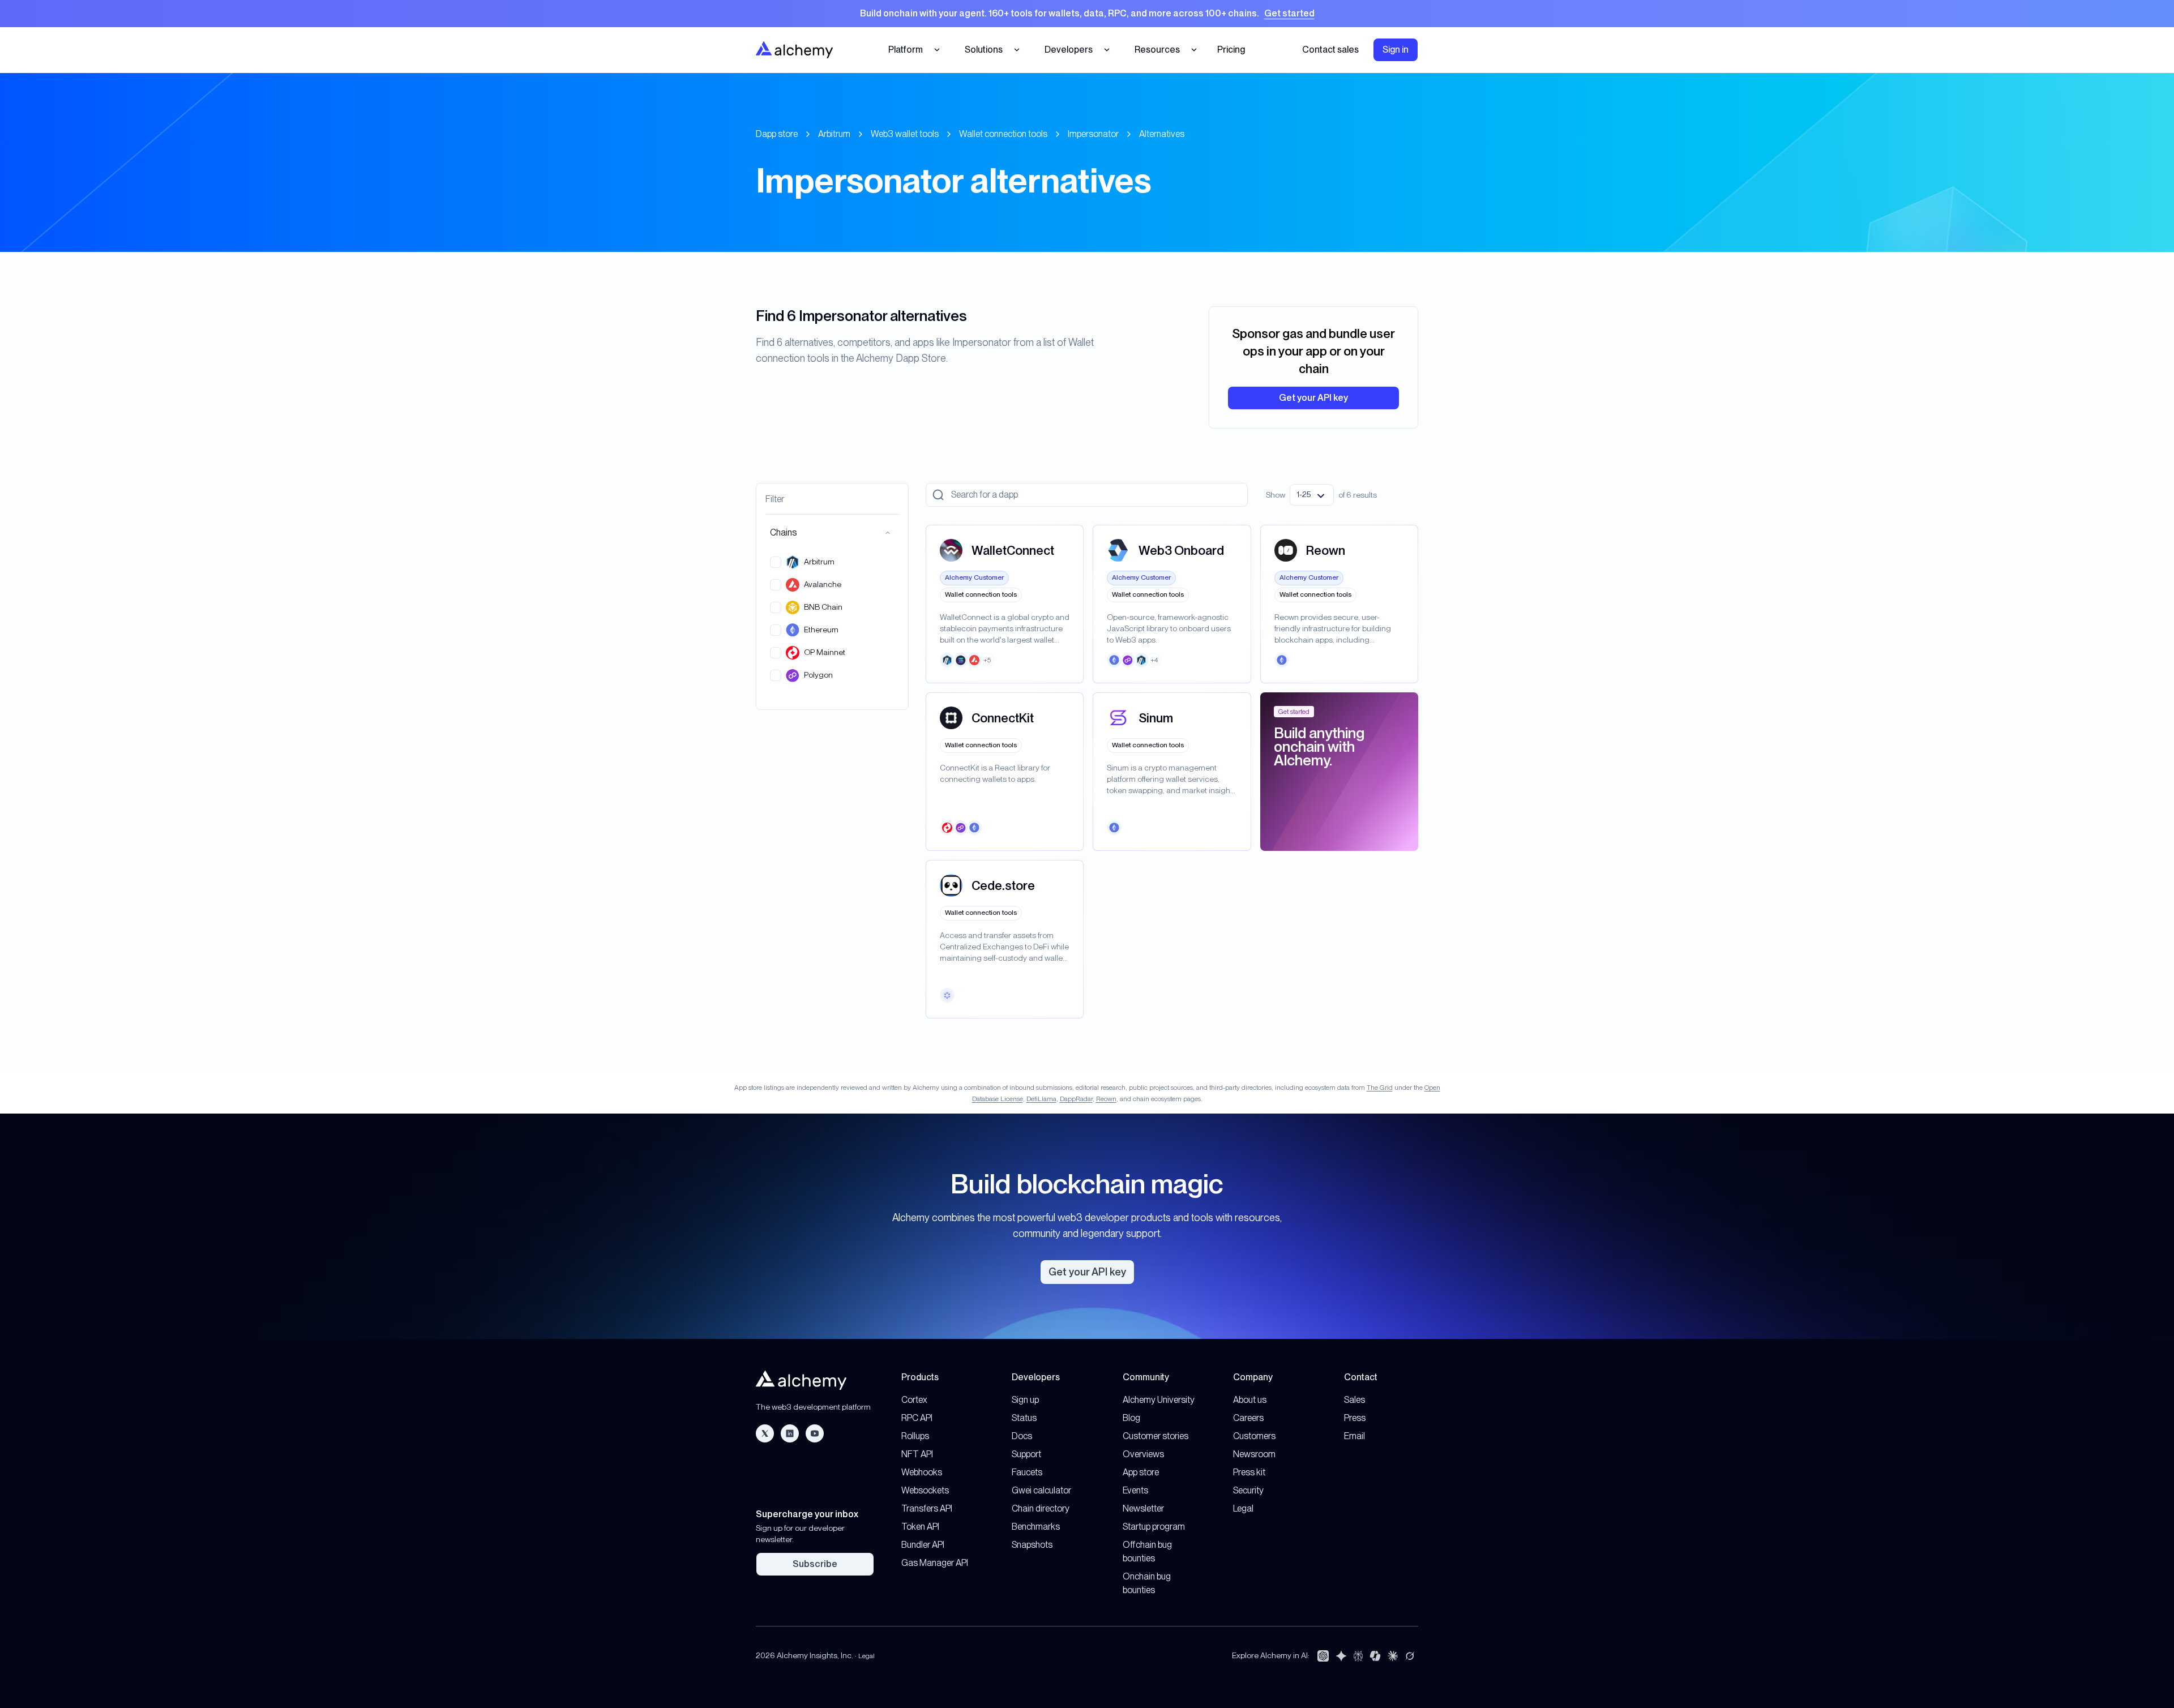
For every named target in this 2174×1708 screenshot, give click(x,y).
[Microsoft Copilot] (1375, 1656)
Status (1024, 1418)
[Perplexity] (1358, 1656)
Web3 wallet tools (905, 134)
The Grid (1380, 1088)
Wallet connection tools (1003, 134)
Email (1355, 1436)
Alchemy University (1159, 1400)
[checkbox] (776, 562)
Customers (1254, 1436)
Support (1026, 1454)
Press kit (1249, 1472)
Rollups (915, 1436)
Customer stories (1156, 1436)
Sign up (1025, 1400)
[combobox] (1312, 495)
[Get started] (1087, 14)
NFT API (917, 1454)
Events (1135, 1490)
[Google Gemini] (1341, 1656)
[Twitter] (765, 1433)
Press (1355, 1418)
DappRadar (1076, 1099)
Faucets (1027, 1472)
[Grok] (1410, 1656)
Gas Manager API (935, 1563)
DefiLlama (1041, 1099)
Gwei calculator (1041, 1490)
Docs (1022, 1436)
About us (1250, 1400)
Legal (1243, 1508)
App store (1141, 1472)
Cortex (914, 1400)
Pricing (1231, 50)
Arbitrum (834, 134)
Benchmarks (1036, 1527)
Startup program (1154, 1527)
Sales (1355, 1400)
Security (1248, 1490)
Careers (1248, 1418)
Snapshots (1032, 1545)
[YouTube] (815, 1433)
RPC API (917, 1418)
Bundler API (923, 1545)
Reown (1106, 1099)
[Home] (794, 50)
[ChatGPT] (1323, 1656)
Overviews (1143, 1454)
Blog (1131, 1418)
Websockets (925, 1490)
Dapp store (777, 134)
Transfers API (927, 1508)
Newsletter (1143, 1508)
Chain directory (1041, 1508)
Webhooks (922, 1472)
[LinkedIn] (790, 1433)
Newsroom (1254, 1454)
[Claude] (1393, 1656)
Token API (920, 1527)
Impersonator (1093, 134)
